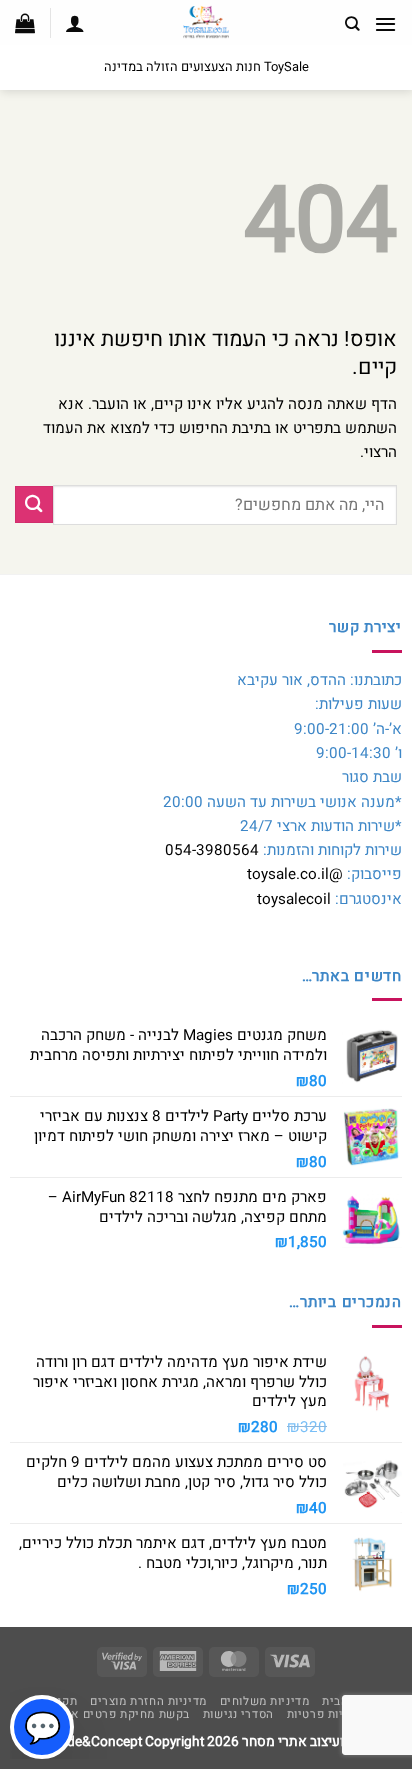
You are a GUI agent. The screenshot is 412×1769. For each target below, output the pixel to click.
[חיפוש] (352, 24)
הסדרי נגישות (238, 1714)
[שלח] (34, 504)
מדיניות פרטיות (327, 1714)
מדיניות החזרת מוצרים (148, 1701)
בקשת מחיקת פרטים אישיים (115, 1714)
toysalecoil (294, 899)
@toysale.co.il (295, 874)
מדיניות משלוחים (265, 1701)
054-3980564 (212, 850)
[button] (385, 24)
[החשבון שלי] (75, 23)
